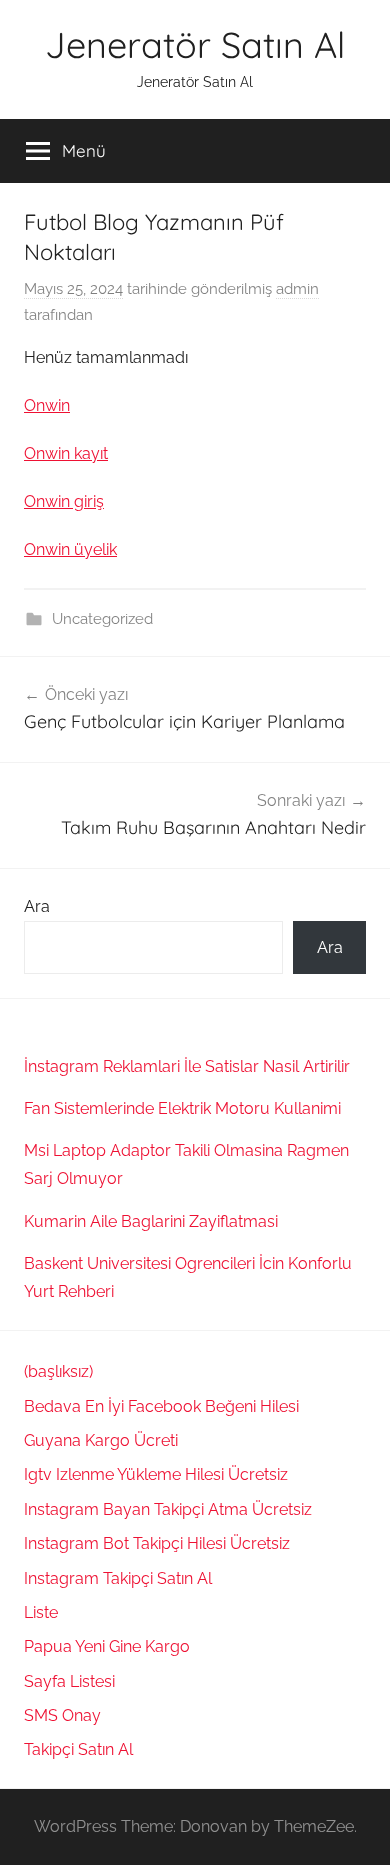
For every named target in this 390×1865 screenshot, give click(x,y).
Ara (37, 906)
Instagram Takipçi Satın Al (120, 1578)
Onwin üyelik (70, 549)
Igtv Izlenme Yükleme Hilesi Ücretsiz (156, 1474)
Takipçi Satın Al (78, 1749)
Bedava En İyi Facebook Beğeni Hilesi (161, 1406)
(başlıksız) (58, 1371)
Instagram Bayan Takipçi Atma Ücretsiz (168, 1509)
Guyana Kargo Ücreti (101, 1440)
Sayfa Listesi (69, 1681)
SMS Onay (62, 1715)
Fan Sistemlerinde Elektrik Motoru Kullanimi (182, 1108)
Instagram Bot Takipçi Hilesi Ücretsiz (157, 1543)
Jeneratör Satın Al (195, 44)
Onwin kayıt (66, 453)
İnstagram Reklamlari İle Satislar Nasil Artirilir (187, 1066)
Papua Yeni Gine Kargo (107, 1646)
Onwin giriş (64, 501)
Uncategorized (102, 619)
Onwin (47, 405)
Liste (41, 1612)
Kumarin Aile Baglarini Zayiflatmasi (151, 1221)
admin (297, 289)
